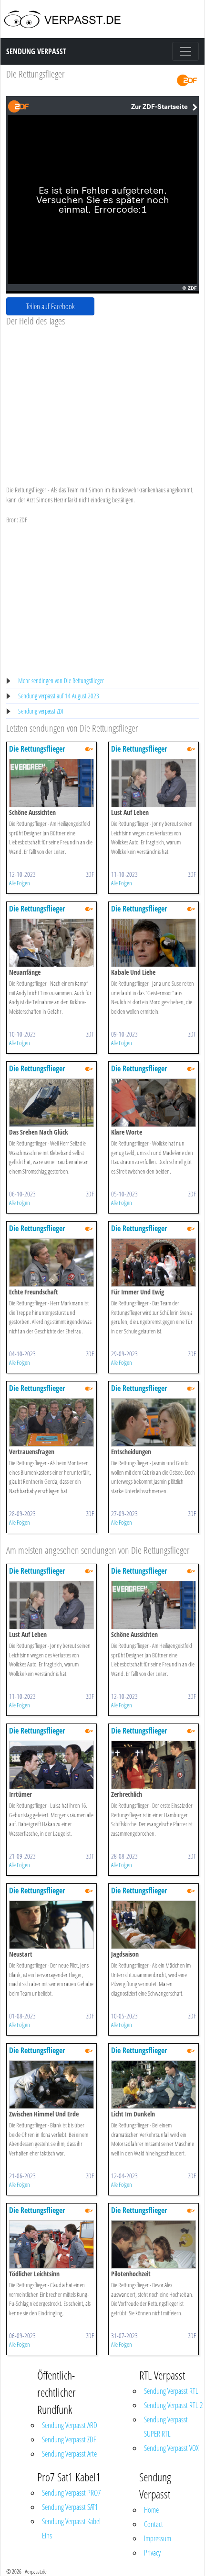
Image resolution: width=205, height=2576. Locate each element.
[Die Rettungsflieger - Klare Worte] (154, 1102)
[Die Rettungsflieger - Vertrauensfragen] (51, 1422)
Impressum (158, 2538)
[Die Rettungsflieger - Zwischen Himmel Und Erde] (51, 2084)
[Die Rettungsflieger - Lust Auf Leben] (154, 782)
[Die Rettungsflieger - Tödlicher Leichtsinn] (51, 2244)
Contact (154, 2524)
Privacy (152, 2553)
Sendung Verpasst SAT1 (70, 2507)
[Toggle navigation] (185, 51)
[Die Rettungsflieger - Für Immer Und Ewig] (154, 1262)
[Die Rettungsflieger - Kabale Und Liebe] (154, 942)
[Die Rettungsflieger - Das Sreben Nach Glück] (51, 1102)
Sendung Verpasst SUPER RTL (166, 2427)
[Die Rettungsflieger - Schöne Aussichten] (51, 782)
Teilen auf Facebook (51, 306)
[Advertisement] (102, 398)
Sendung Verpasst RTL (171, 2391)
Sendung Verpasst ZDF (69, 2439)
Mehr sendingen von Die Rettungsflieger (61, 681)
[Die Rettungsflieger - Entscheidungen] (154, 1422)
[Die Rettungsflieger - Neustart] (51, 1924)
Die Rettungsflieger (35, 74)
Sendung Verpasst (36, 51)
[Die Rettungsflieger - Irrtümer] (51, 1764)
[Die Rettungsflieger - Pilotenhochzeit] (154, 2244)
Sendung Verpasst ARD (70, 2425)
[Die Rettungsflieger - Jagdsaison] (154, 1924)
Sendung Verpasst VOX (171, 2448)
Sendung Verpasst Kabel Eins (71, 2528)
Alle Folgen (20, 883)
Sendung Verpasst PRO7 (71, 2493)
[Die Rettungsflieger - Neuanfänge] (51, 942)
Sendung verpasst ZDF (41, 711)
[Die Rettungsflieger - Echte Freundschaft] (51, 1262)
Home (151, 2510)
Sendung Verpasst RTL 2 (173, 2405)
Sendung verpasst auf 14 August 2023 (59, 696)
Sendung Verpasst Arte (69, 2454)
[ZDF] (187, 80)
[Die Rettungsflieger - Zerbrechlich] (154, 1764)
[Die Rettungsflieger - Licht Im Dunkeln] (154, 2084)
